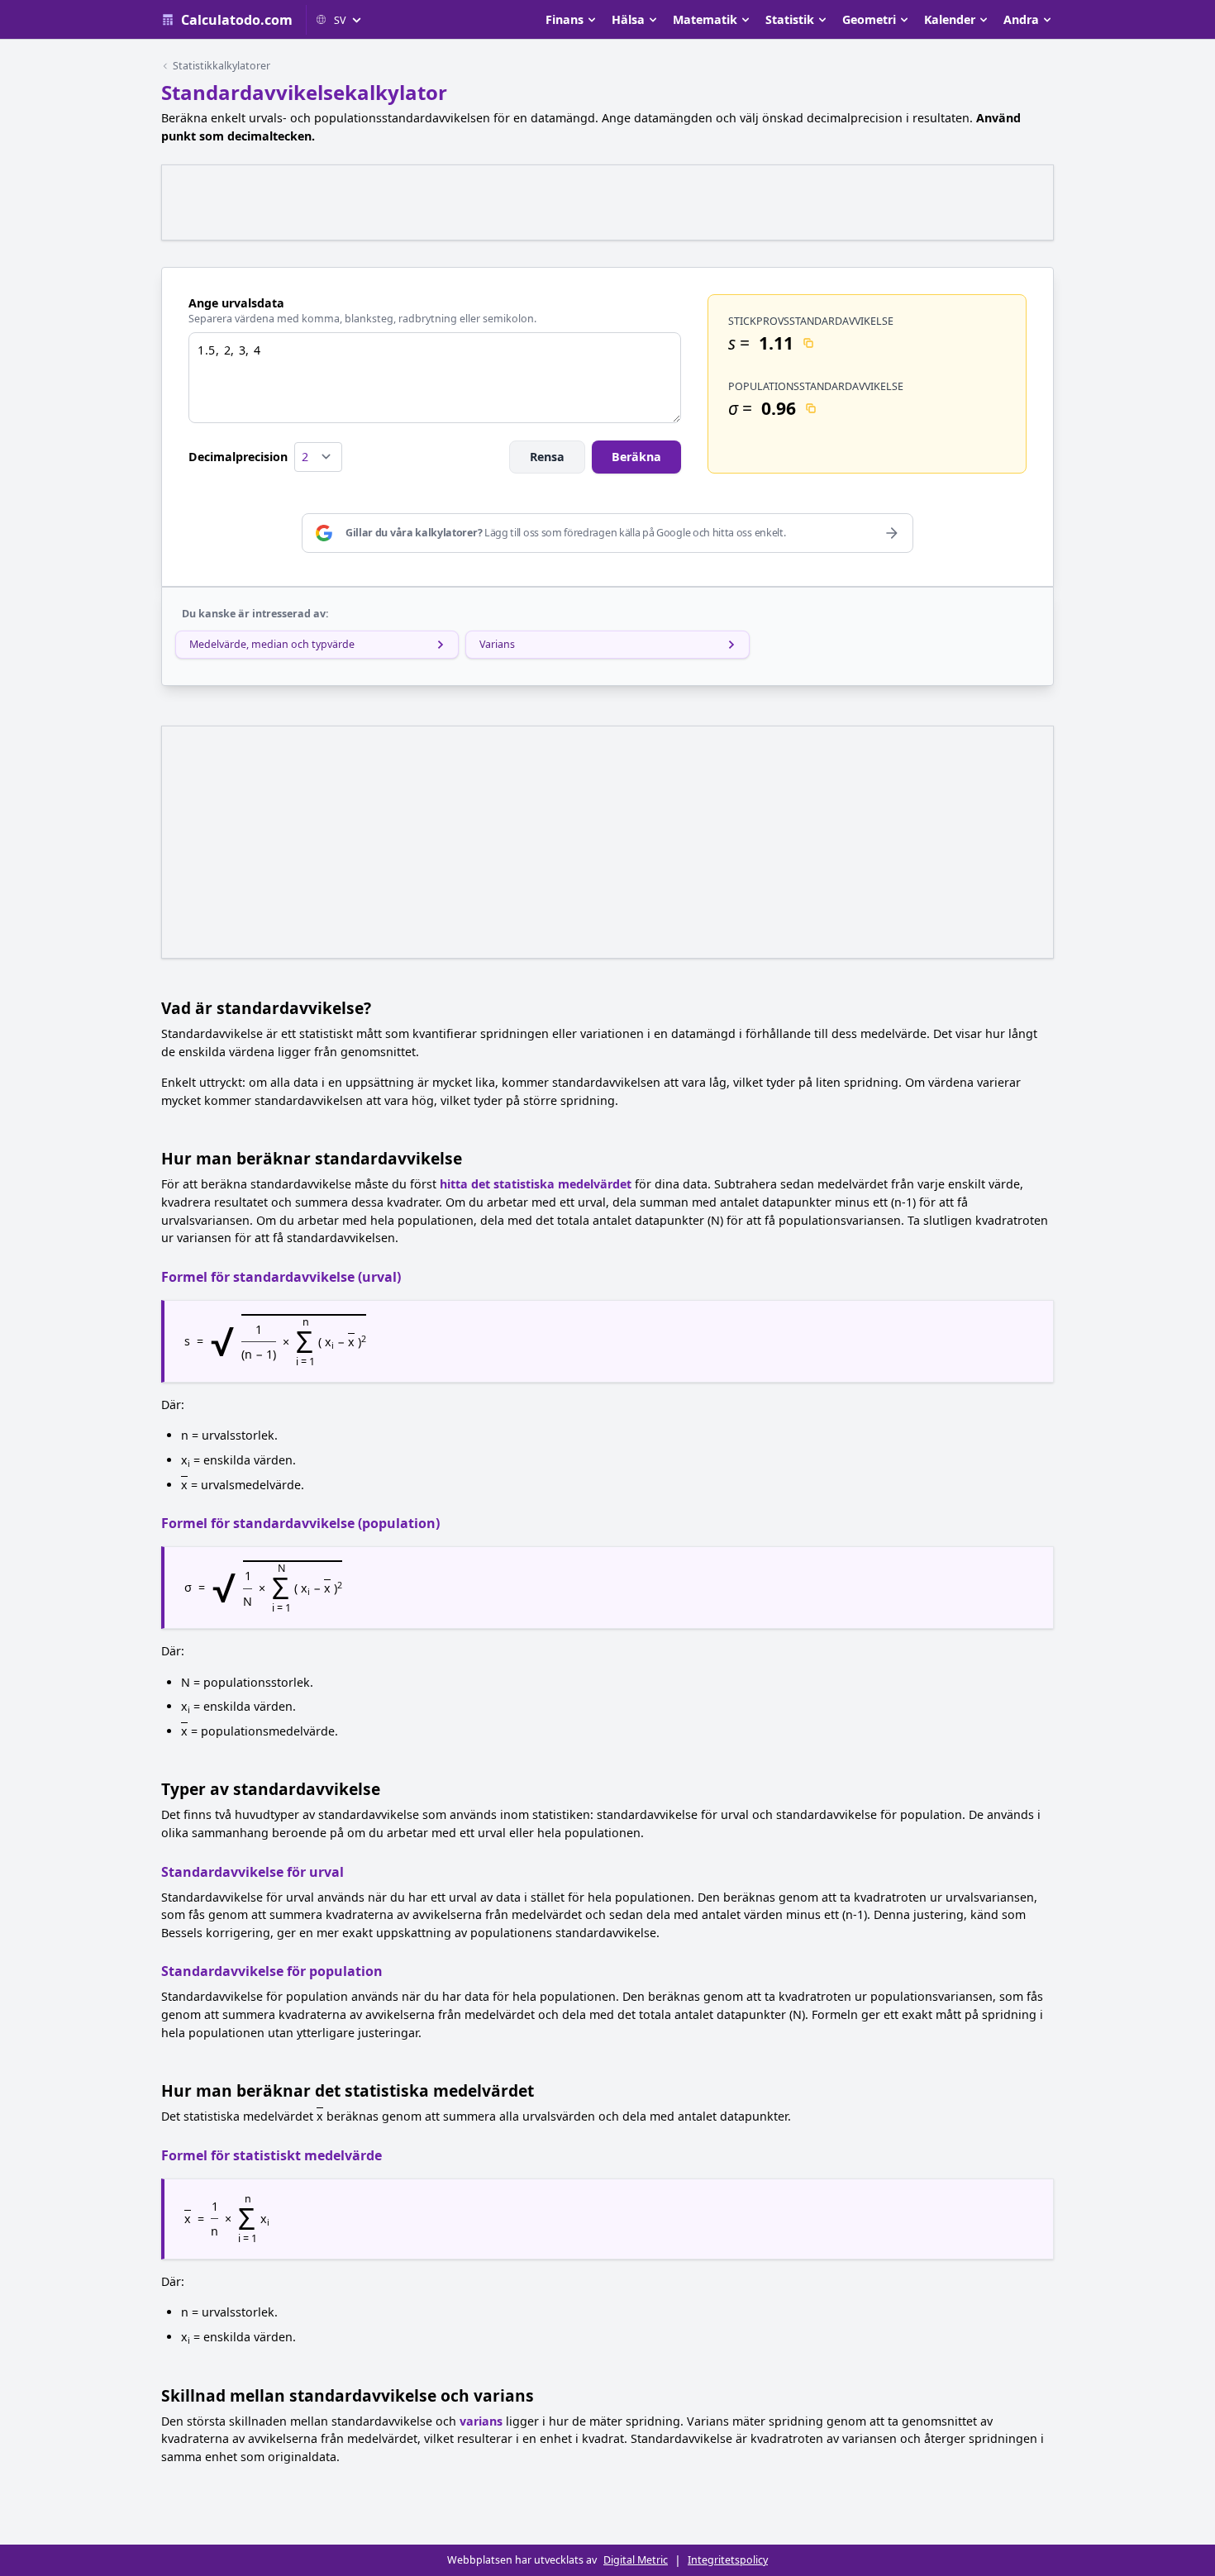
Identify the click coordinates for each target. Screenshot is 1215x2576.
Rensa (547, 457)
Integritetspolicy (728, 2560)
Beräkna (636, 457)
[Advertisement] (607, 202)
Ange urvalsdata (236, 303)
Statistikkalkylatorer (222, 66)
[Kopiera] (808, 343)
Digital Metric (636, 2560)
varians (481, 2421)
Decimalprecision (238, 457)
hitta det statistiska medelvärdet (536, 1184)
